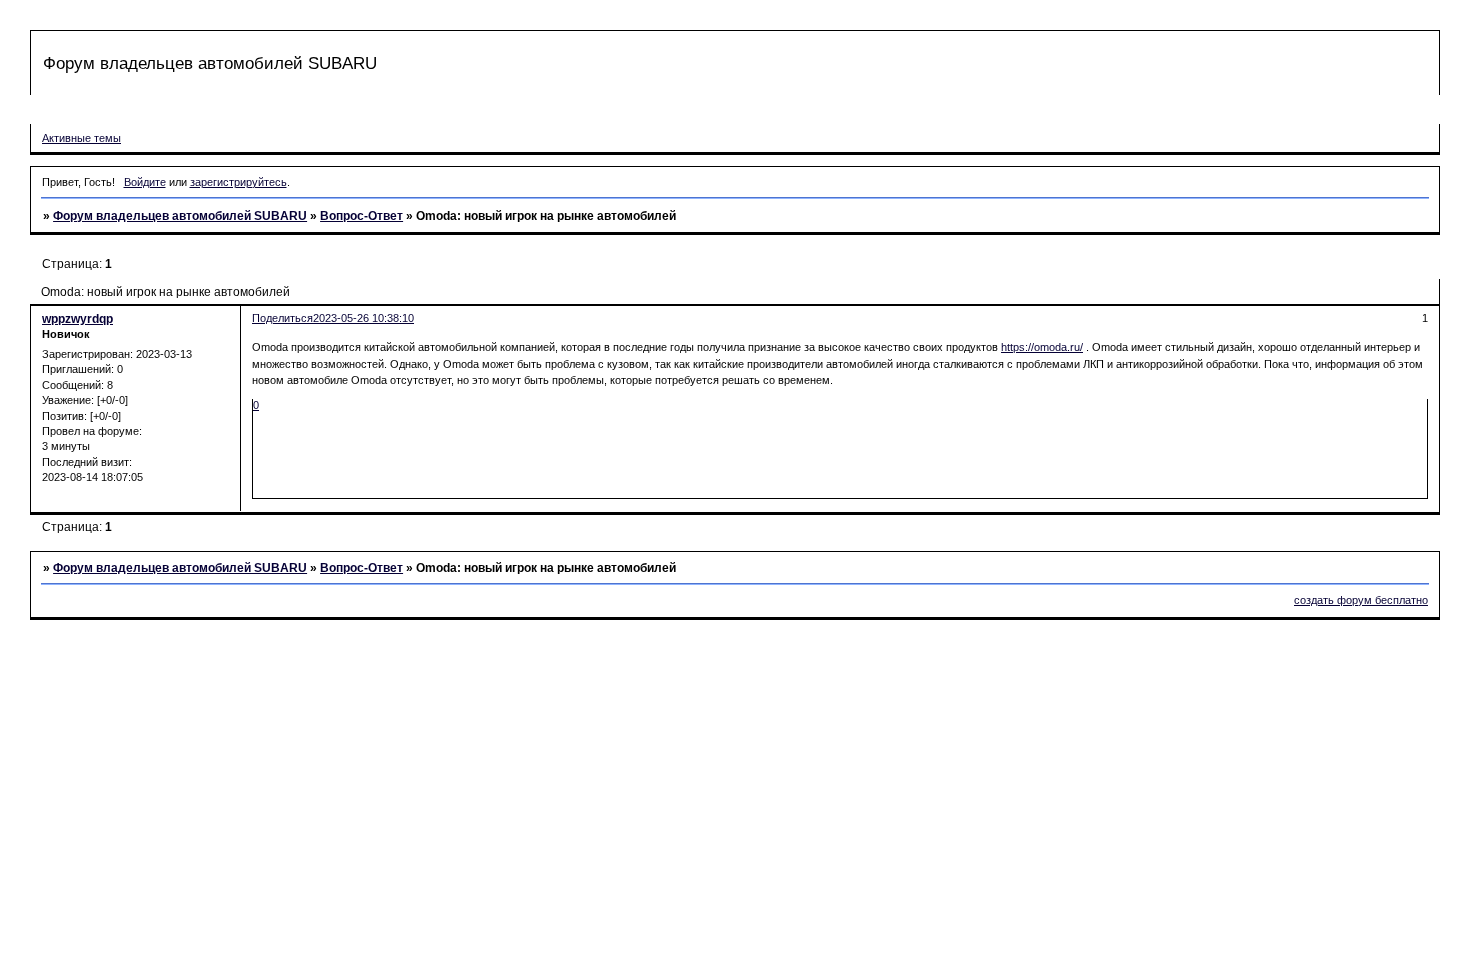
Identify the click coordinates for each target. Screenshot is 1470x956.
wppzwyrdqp (77, 319)
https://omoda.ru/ (1042, 347)
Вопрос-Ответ (361, 216)
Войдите (145, 182)
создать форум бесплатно (1361, 600)
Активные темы (81, 138)
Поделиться (282, 318)
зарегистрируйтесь (238, 182)
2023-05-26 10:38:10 (363, 318)
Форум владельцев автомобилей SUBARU (180, 216)
